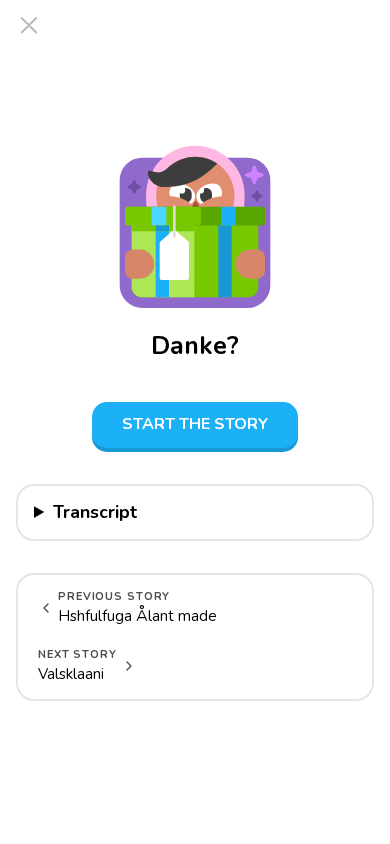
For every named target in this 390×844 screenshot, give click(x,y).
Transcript (95, 512)
